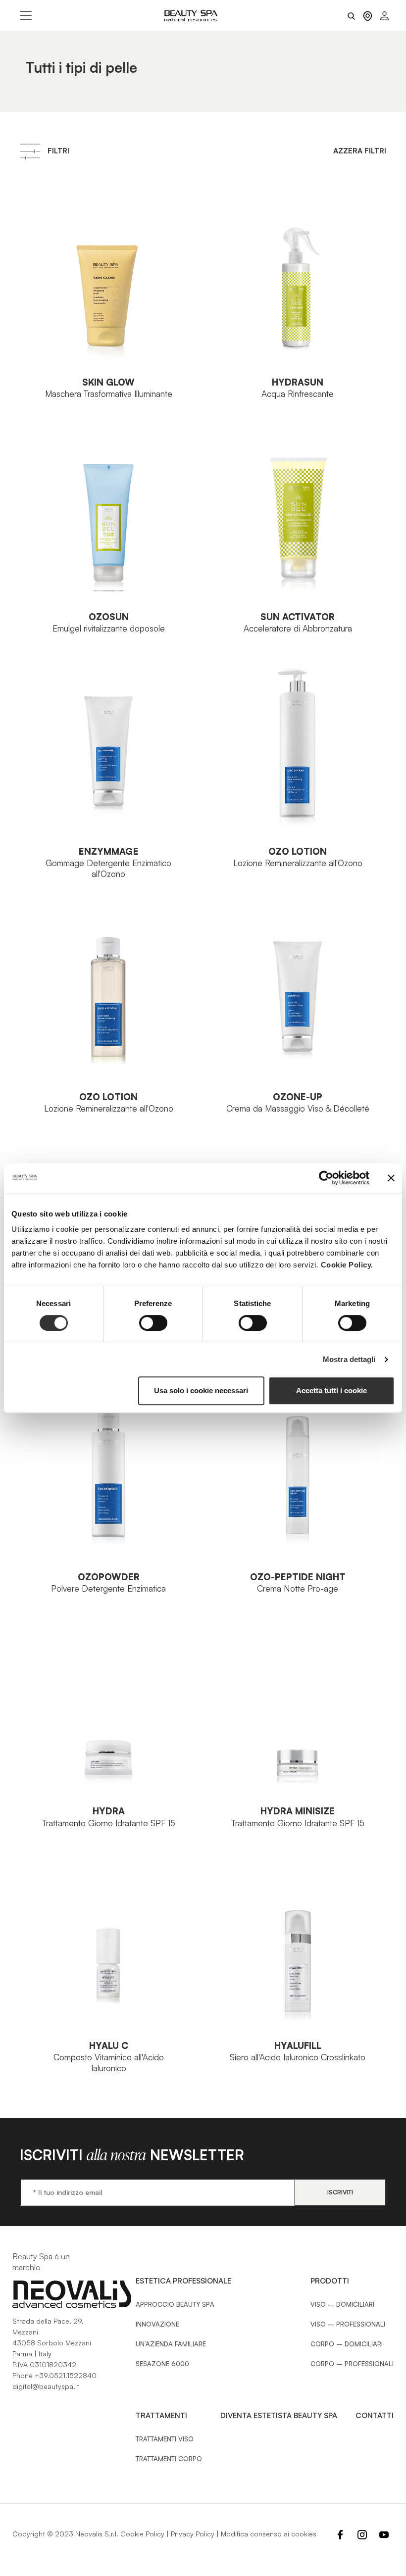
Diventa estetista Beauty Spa (279, 2415)
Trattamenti (161, 2415)
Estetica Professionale (183, 2281)
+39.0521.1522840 (66, 2375)
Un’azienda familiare (171, 2344)
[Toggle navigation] (26, 15)
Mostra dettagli (349, 1359)
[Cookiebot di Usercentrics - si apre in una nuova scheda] (326, 1178)
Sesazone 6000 (162, 2364)
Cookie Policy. (347, 1265)
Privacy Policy (193, 2534)
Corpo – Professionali (352, 2364)
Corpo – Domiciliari (347, 2344)
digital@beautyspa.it (46, 2386)
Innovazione (157, 2324)
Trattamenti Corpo (169, 2459)
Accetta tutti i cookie (331, 1390)
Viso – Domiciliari (342, 2304)
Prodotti (330, 2281)
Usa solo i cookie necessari (201, 1390)
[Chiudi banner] (391, 1178)
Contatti (375, 2415)
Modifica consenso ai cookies (269, 2534)
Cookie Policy (142, 2534)
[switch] (153, 1323)
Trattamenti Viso (165, 2439)
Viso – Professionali (348, 2324)
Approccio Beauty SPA (175, 2304)
